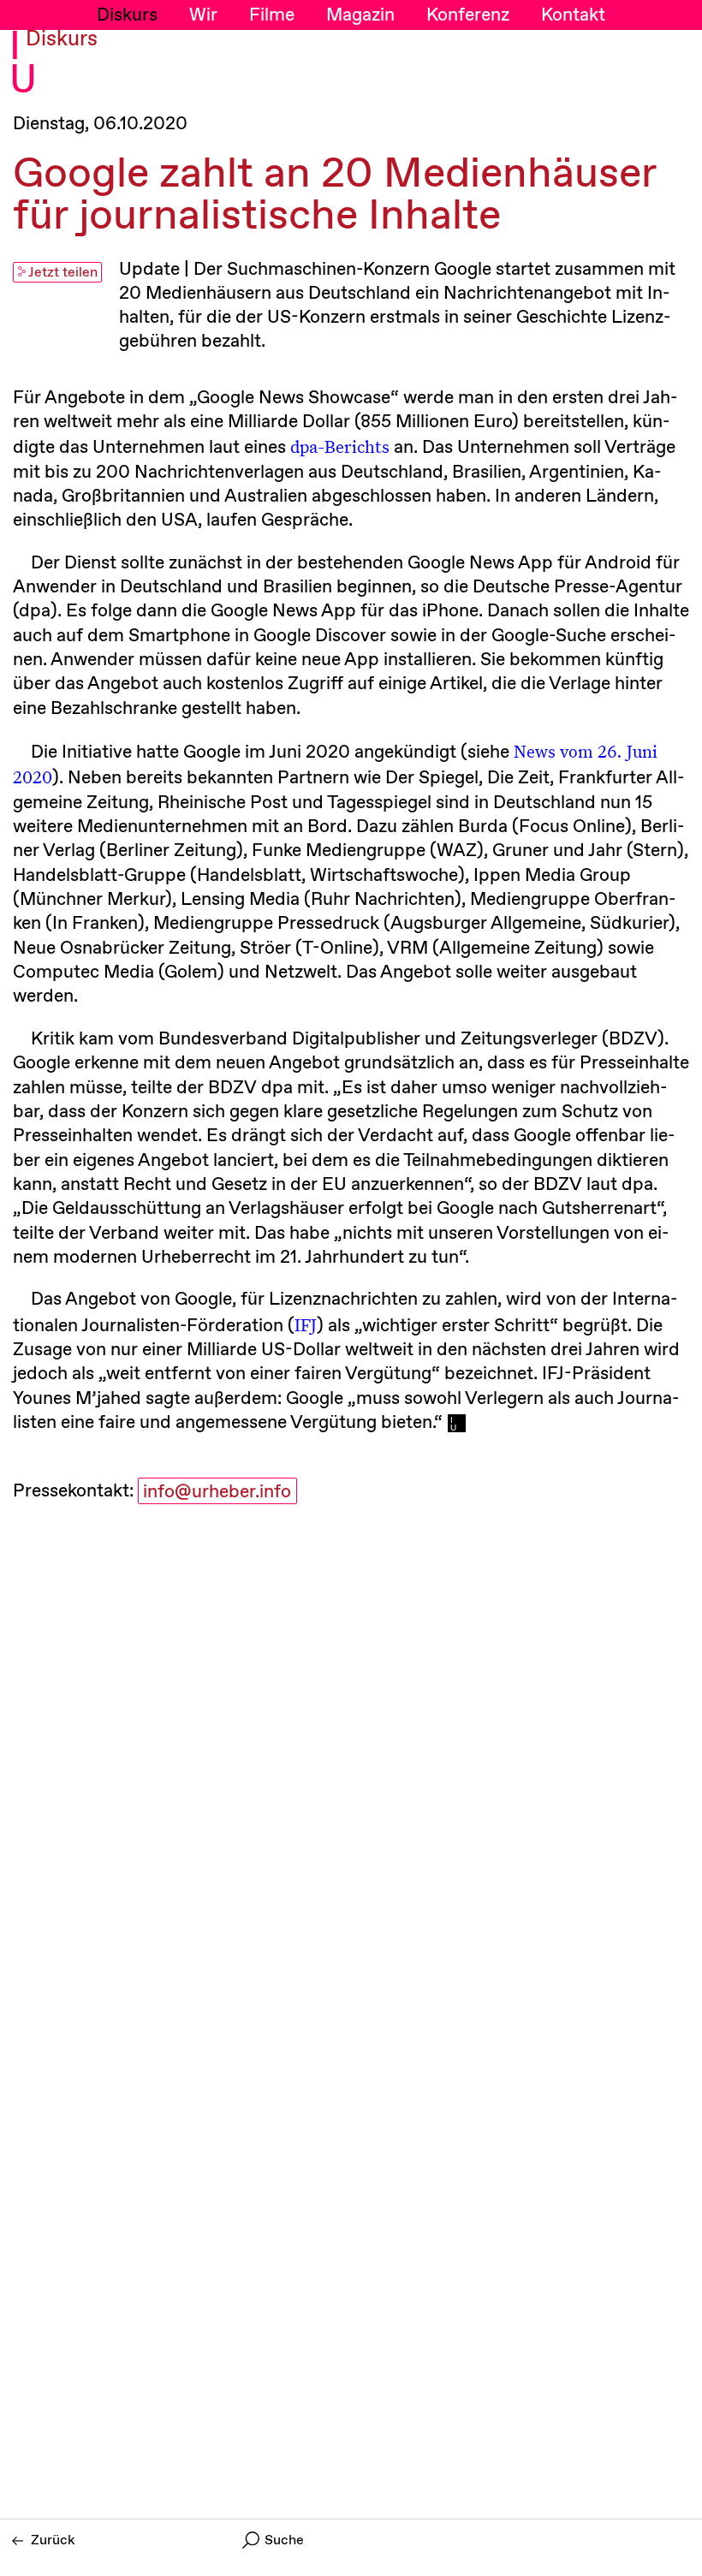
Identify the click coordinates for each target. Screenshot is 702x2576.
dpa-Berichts (340, 446)
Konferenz (468, 15)
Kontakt (573, 15)
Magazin (360, 15)
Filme (272, 15)
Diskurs (127, 15)
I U (23, 65)
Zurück (53, 2540)
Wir (203, 15)
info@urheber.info (217, 1492)
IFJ (306, 1324)
